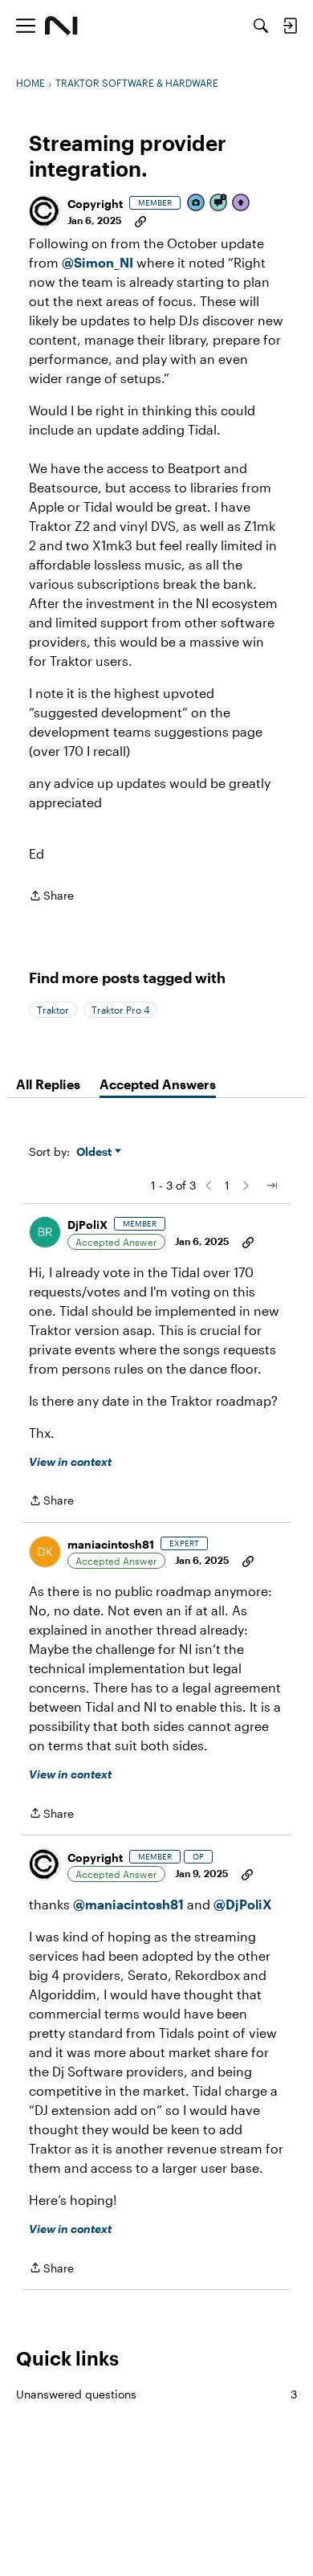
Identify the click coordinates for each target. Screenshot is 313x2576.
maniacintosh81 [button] (111, 1544)
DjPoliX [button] (87, 1225)
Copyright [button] (95, 204)
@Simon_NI (98, 262)
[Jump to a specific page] (271, 1186)
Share (51, 897)
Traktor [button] (53, 1010)
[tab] (48, 1084)
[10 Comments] (219, 204)
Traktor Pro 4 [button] (120, 1010)
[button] (45, 211)
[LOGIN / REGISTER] (290, 26)
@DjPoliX (243, 1904)
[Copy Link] (140, 220)
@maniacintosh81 (128, 1904)
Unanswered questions (156, 2394)
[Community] (61, 26)
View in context (70, 1462)
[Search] (261, 26)
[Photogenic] (197, 204)
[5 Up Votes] (242, 204)
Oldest (96, 1152)
